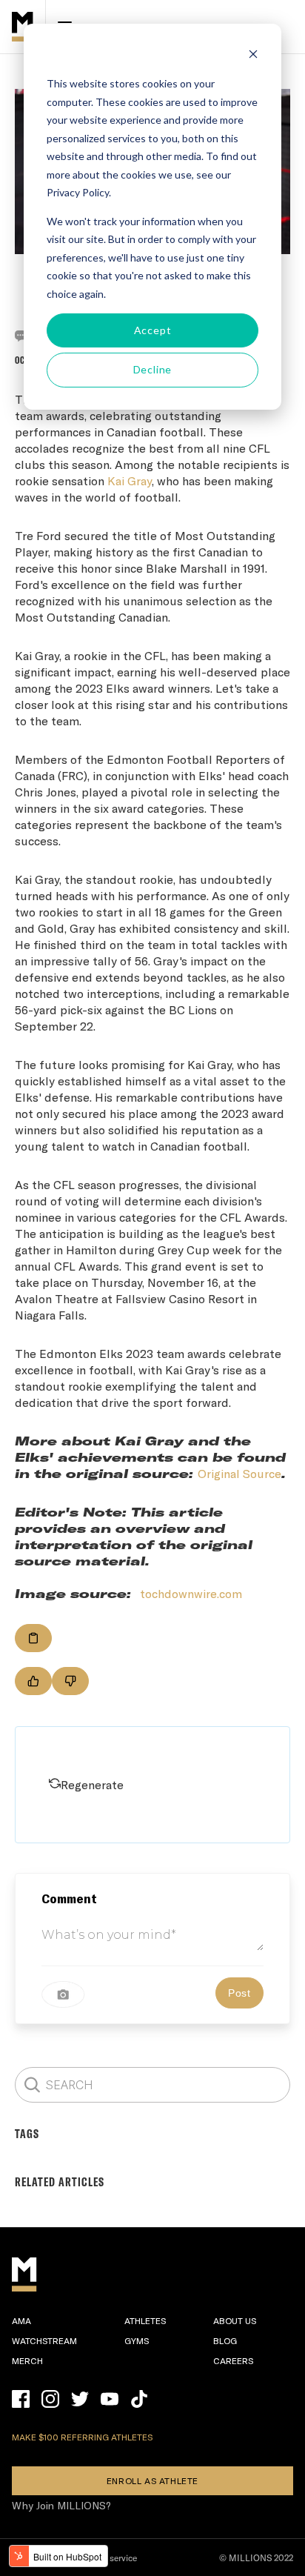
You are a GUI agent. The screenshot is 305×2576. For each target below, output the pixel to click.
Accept (153, 330)
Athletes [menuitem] (145, 2320)
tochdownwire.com (191, 1593)
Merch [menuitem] (27, 2360)
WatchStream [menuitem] (44, 2340)
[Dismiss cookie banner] (253, 56)
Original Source (239, 1473)
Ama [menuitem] (21, 2320)
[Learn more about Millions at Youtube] (110, 2399)
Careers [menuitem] (233, 2360)
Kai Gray (130, 480)
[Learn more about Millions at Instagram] (50, 2399)
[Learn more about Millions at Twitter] (80, 2399)
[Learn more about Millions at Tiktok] (139, 2399)
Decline (153, 369)
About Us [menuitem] (235, 2320)
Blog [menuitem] (225, 2340)
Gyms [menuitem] (137, 2340)
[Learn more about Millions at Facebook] (21, 2399)
